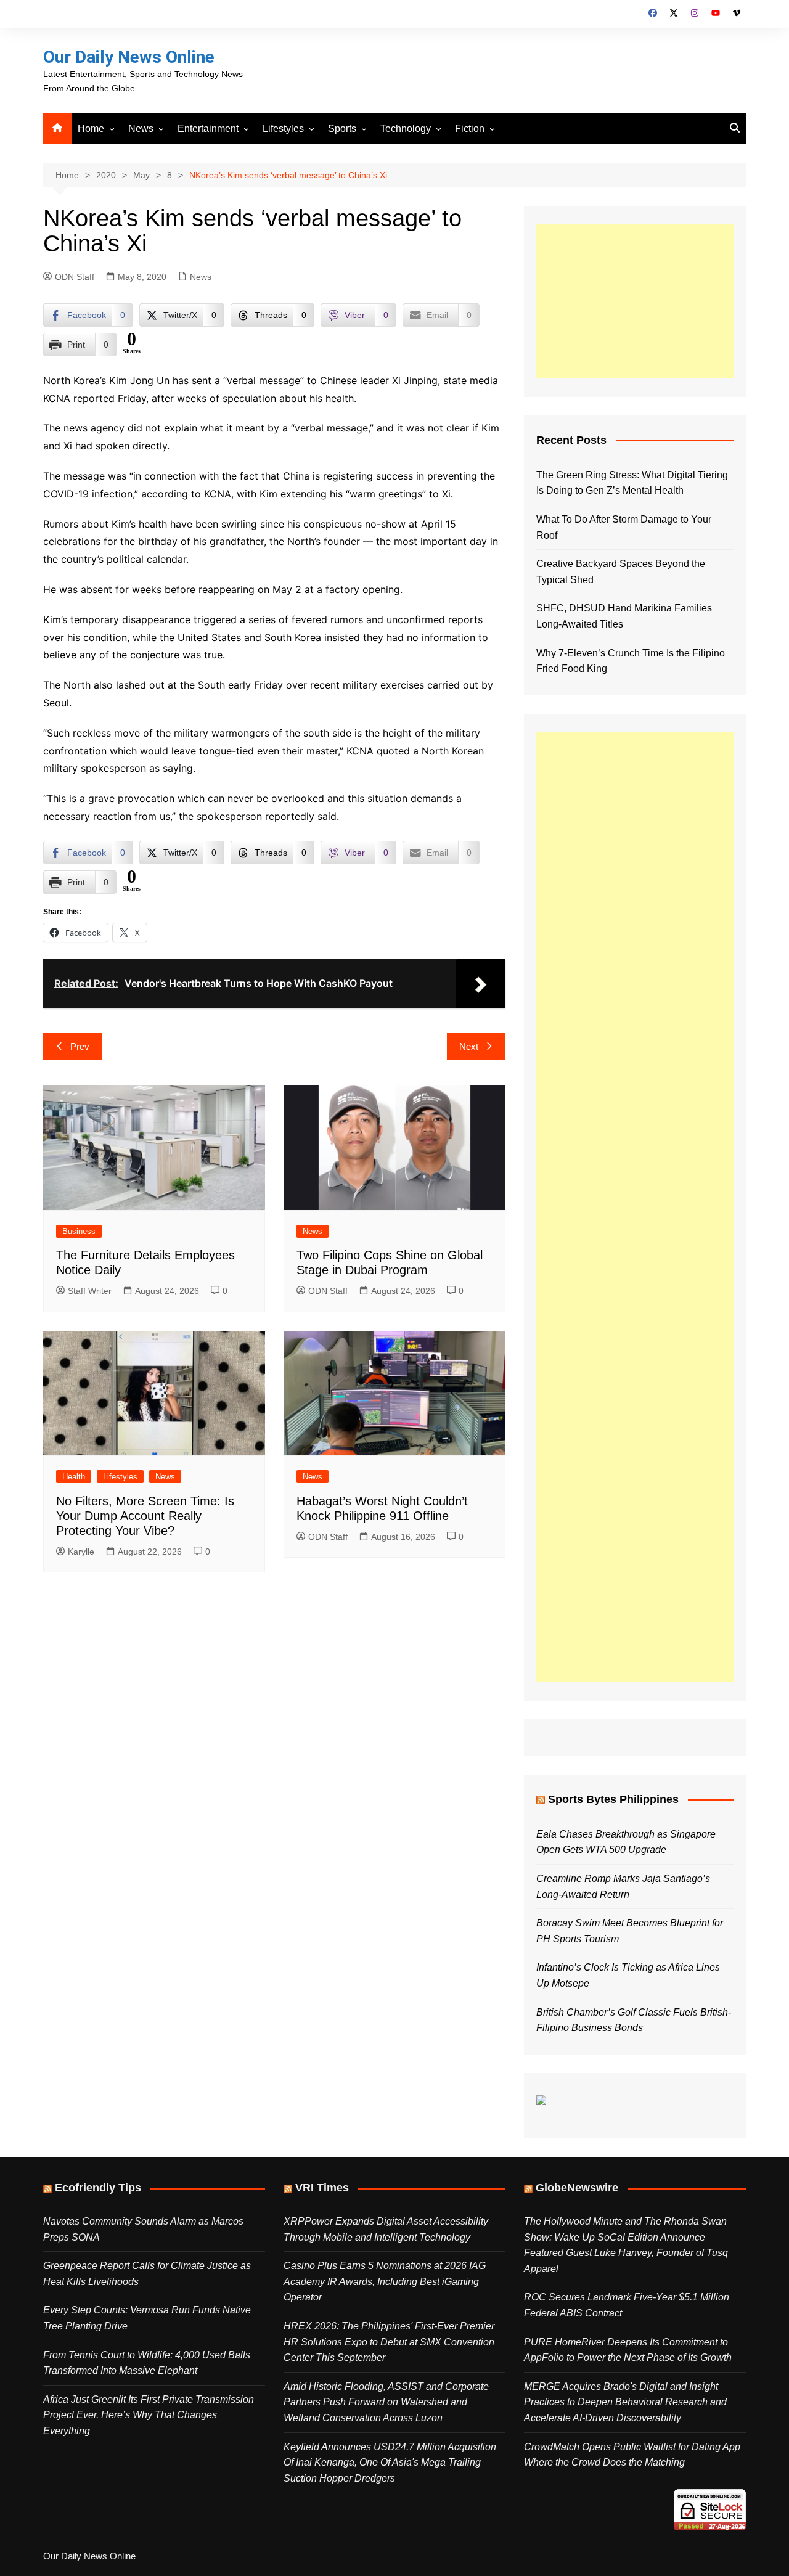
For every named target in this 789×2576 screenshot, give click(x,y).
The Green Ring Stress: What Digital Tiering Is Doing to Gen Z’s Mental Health (632, 483)
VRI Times (322, 2188)
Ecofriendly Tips (98, 2188)
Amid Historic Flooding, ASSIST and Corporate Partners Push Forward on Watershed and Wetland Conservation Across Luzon (386, 2402)
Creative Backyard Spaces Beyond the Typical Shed (621, 572)
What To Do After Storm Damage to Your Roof (624, 527)
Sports (342, 129)
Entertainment (208, 129)
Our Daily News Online (129, 57)
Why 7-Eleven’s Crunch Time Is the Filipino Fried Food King (631, 661)
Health (74, 1477)
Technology (406, 129)
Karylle (81, 1552)
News (141, 129)
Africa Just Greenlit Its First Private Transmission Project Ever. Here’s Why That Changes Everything (149, 2415)
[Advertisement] (635, 301)
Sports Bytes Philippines (613, 1799)
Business (79, 1231)
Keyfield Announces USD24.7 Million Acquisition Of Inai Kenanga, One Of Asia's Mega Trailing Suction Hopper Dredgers (390, 2463)
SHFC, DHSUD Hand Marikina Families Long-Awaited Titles (624, 616)
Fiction (470, 129)
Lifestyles (283, 129)
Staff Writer (90, 1291)
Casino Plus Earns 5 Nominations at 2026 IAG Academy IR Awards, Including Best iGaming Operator (385, 2281)
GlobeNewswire (577, 2188)
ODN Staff (75, 277)
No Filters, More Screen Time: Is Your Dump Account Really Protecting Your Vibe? (145, 1516)
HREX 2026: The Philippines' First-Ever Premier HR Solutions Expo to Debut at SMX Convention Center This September (389, 2342)
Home (91, 129)
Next (469, 1046)
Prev (80, 1046)
